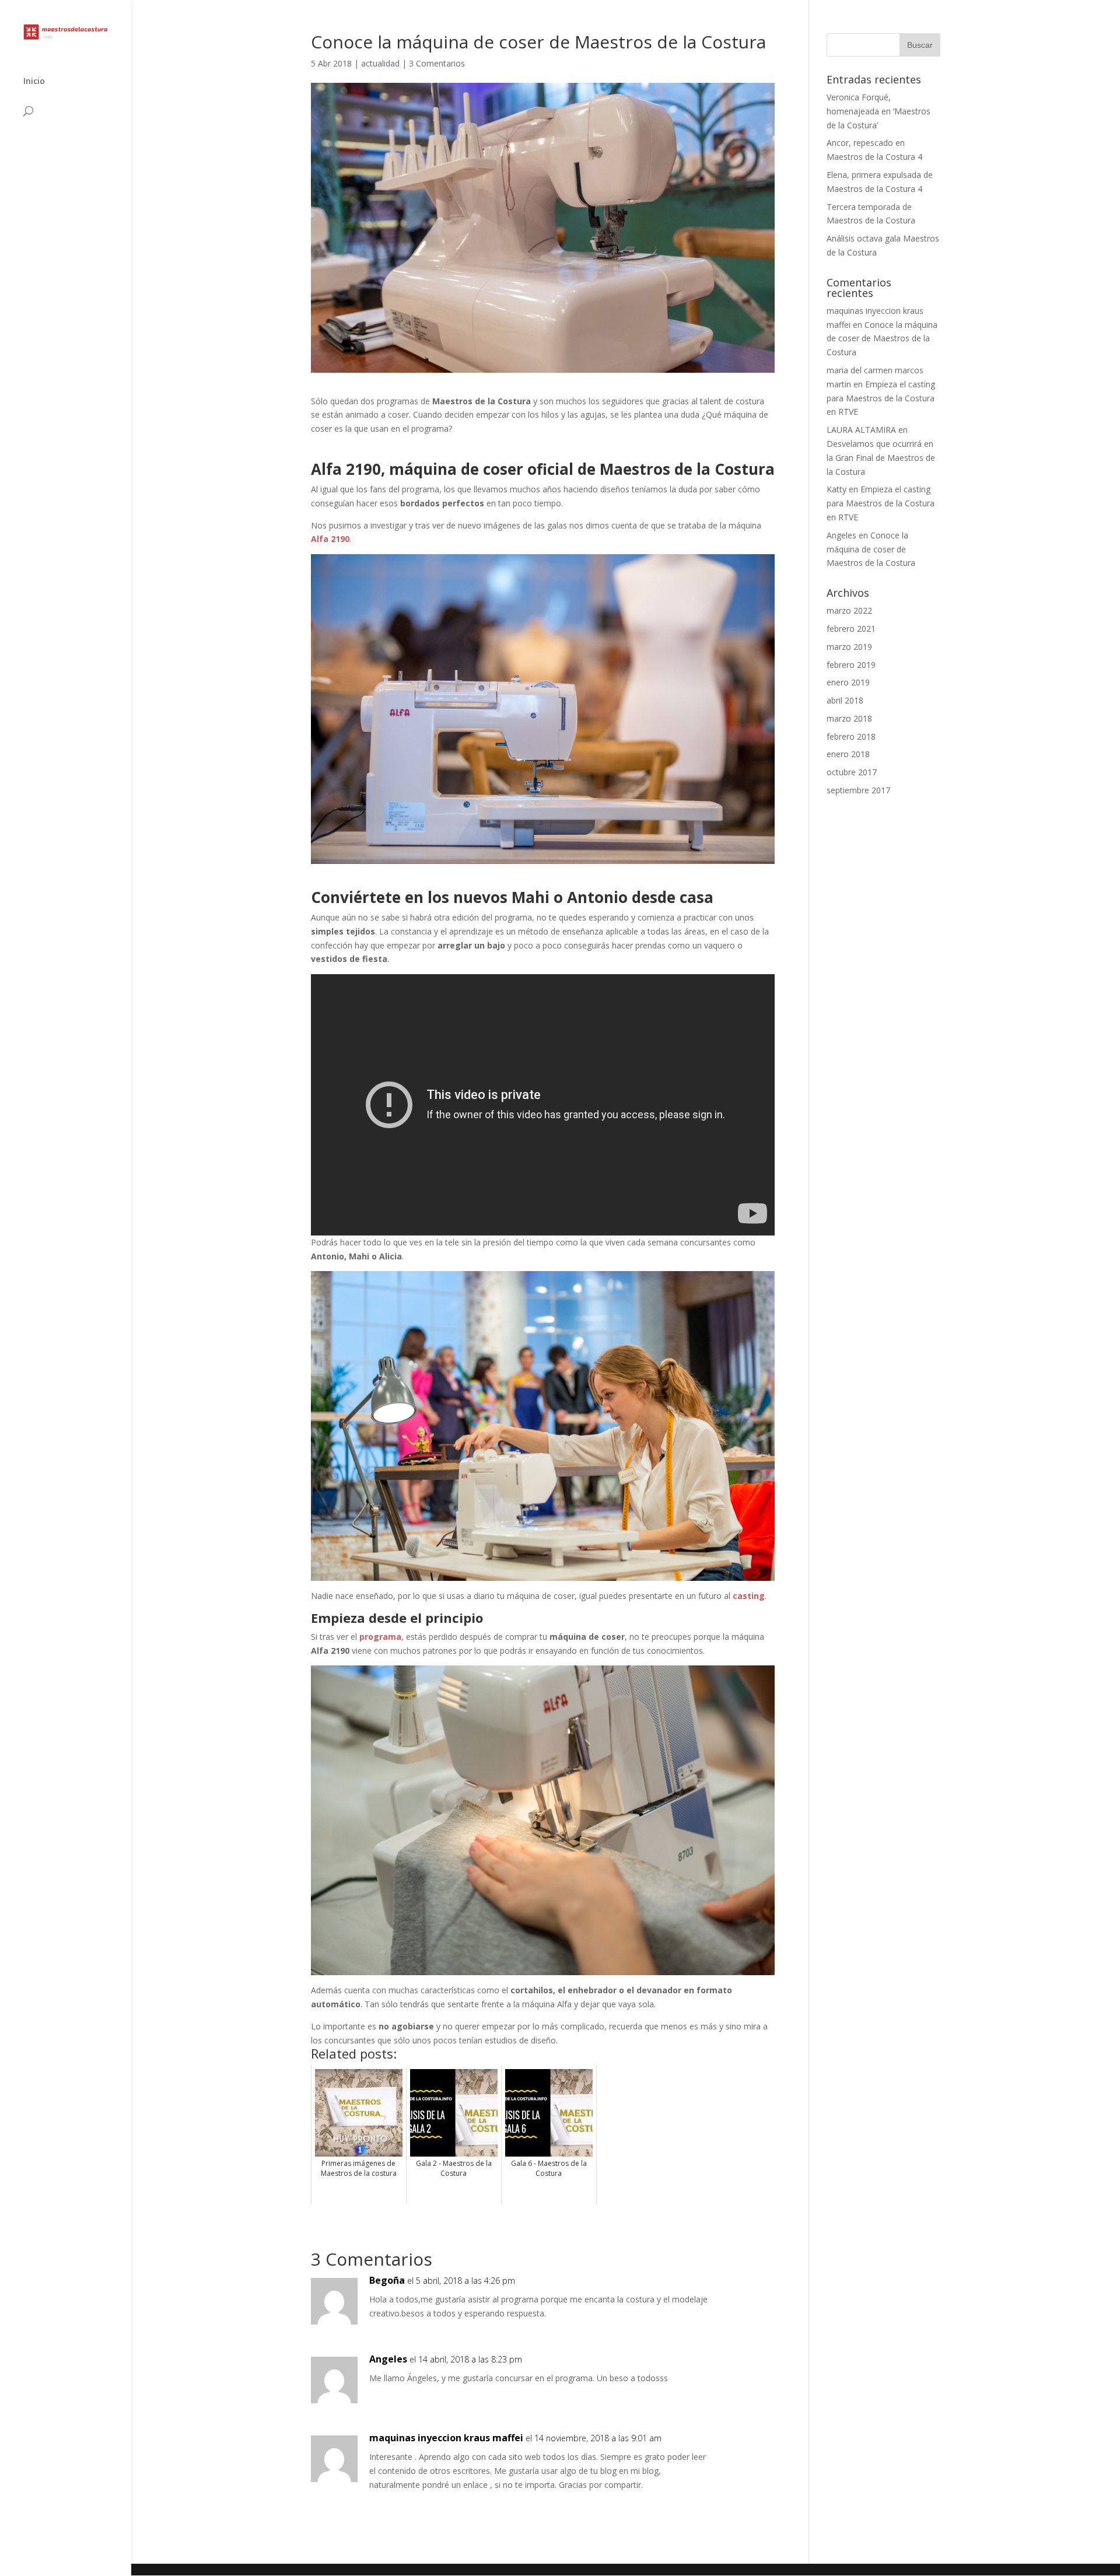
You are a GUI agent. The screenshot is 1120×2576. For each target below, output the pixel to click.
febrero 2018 (851, 736)
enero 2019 (848, 682)
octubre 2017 (852, 772)
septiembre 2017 (858, 790)
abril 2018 (845, 700)
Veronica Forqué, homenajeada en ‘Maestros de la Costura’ (878, 111)
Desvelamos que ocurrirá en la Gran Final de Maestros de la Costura (881, 458)
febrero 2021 (851, 629)
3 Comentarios (437, 63)
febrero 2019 (851, 665)
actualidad (380, 63)
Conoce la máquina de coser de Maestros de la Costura (882, 339)
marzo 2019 (849, 647)
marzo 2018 (849, 718)
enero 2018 (848, 754)
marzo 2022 (849, 610)
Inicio (34, 82)
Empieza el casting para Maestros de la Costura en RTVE (881, 398)
